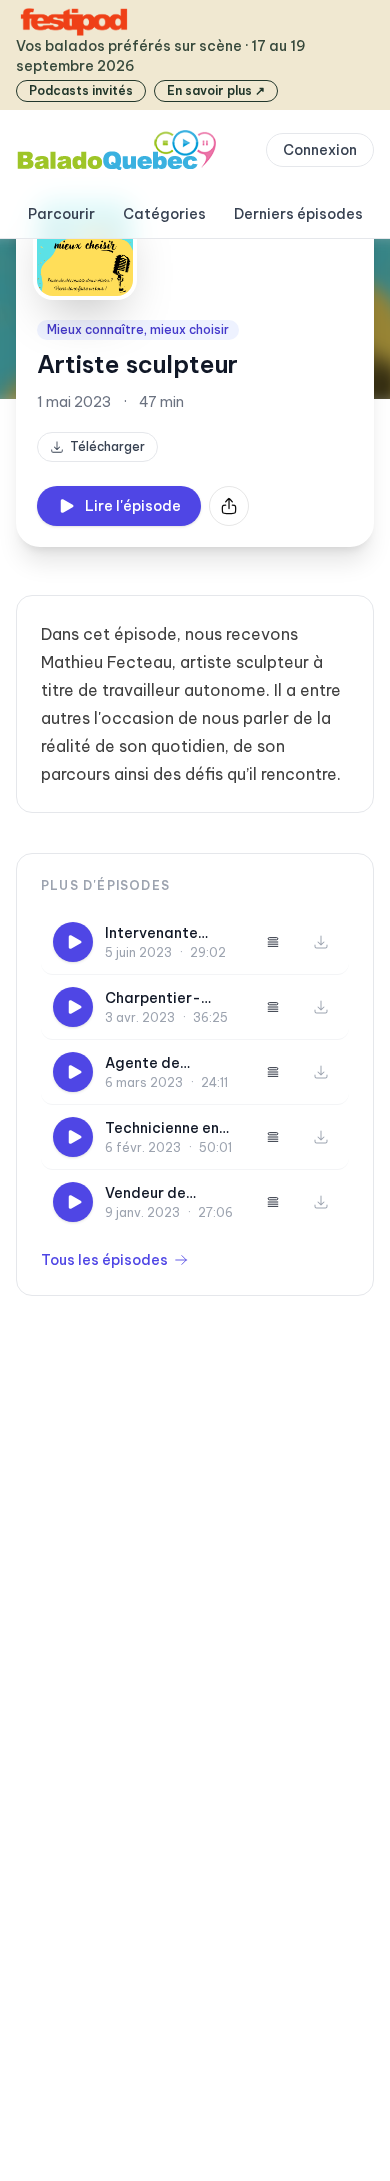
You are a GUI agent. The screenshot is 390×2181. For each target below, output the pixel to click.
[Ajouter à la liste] (273, 942)
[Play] (73, 942)
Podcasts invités (81, 90)
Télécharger (107, 446)
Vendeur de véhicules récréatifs (145, 1193)
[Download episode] (321, 942)
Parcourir (61, 214)
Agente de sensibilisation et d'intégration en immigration (166, 1063)
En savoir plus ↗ (216, 90)
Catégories (164, 214)
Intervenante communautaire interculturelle (161, 933)
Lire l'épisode (133, 506)
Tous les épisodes (104, 1260)
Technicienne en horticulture (162, 1128)
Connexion (320, 150)
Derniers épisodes (298, 214)
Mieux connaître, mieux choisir (138, 329)
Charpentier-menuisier (153, 998)
